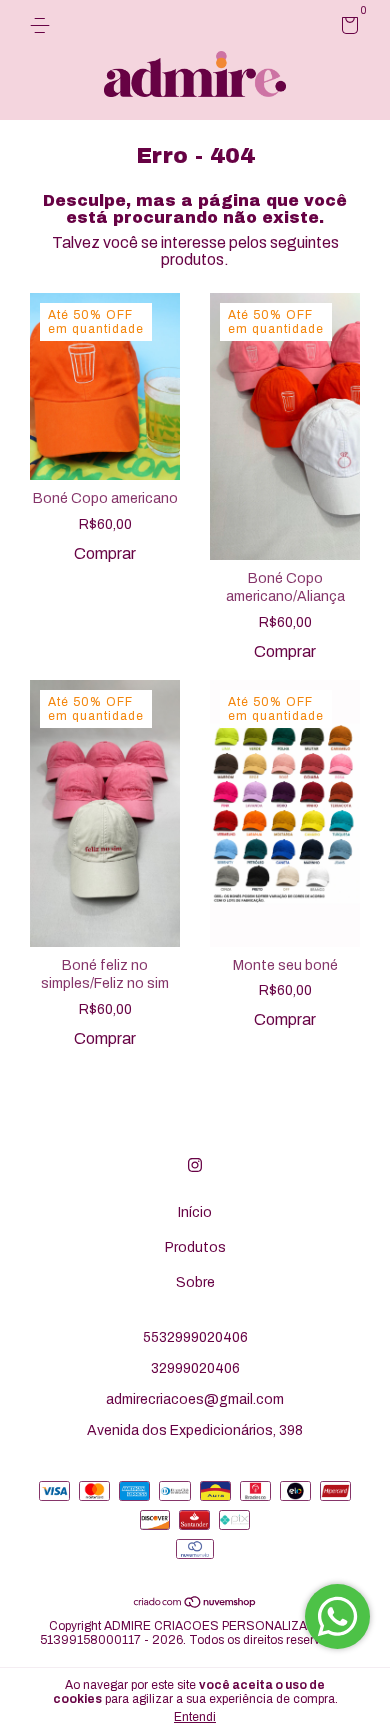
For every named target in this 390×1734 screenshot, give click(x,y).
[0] (346, 28)
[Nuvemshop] (195, 1602)
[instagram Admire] (195, 1165)
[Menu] (43, 25)
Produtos (195, 1247)
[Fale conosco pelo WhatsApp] (337, 1616)
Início (195, 1212)
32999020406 (195, 1368)
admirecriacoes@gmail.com (195, 1399)
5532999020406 (195, 1337)
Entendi (195, 1717)
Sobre (195, 1282)
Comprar (105, 553)
